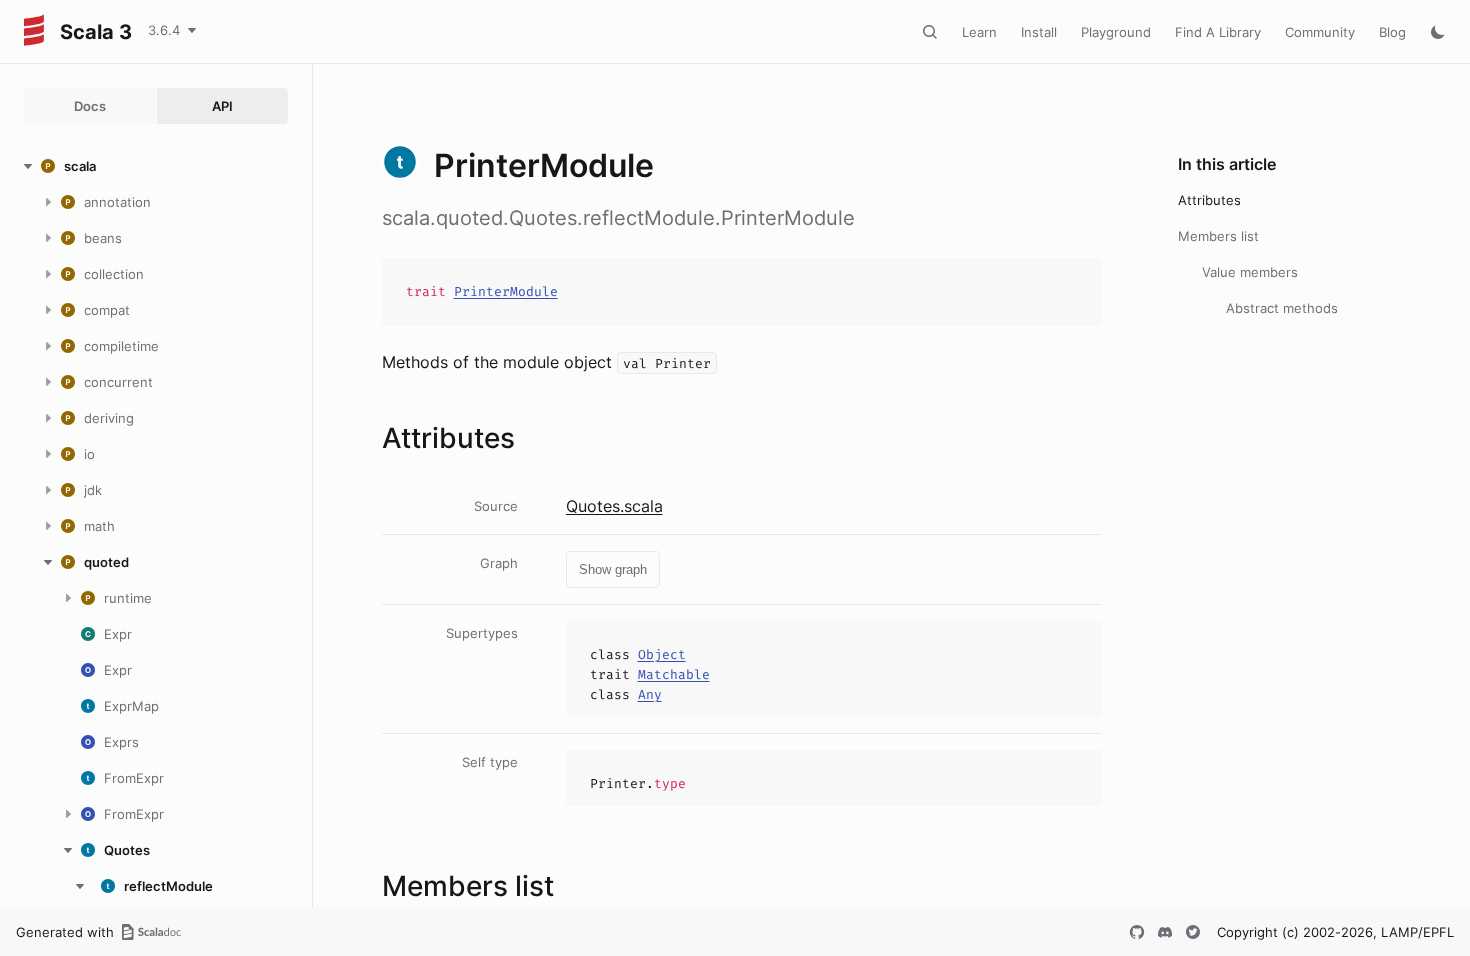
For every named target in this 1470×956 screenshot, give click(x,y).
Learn (979, 32)
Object (662, 654)
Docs (90, 106)
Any (650, 694)
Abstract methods (1282, 308)
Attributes (1209, 200)
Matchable (674, 674)
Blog (1392, 32)
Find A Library (1218, 32)
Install (1039, 32)
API (222, 106)
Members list (1218, 236)
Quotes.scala (614, 506)
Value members (1250, 272)
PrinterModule (506, 291)
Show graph (613, 569)
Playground (1116, 32)
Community (1320, 32)
